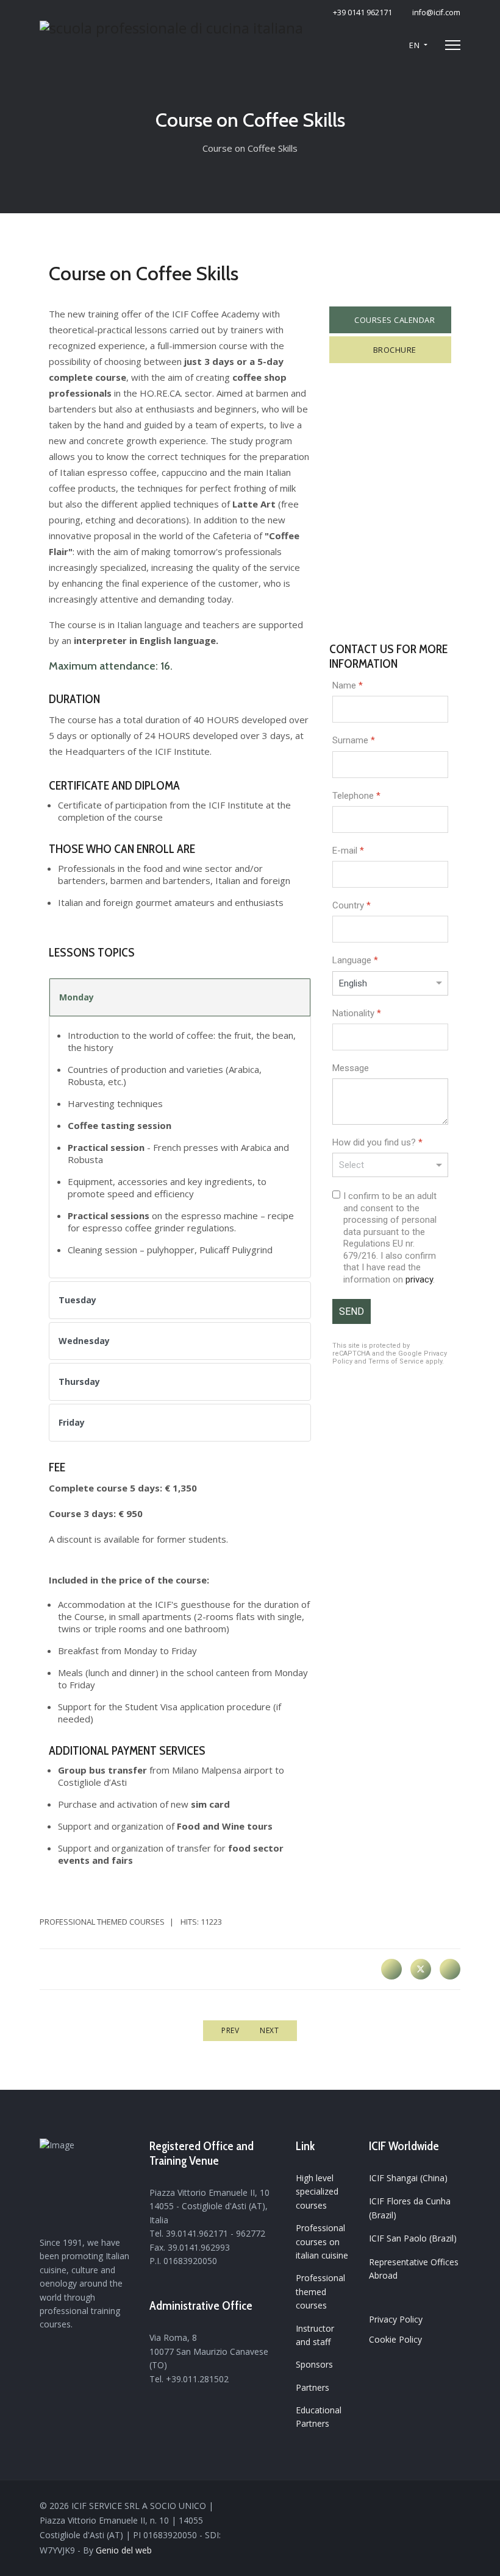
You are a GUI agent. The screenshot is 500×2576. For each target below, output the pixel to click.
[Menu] (453, 45)
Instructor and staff (315, 2335)
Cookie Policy (395, 2339)
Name (348, 685)
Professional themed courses (102, 1922)
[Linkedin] (421, 2507)
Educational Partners (319, 2417)
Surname (354, 741)
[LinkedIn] (450, 1969)
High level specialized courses (317, 2192)
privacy (419, 1279)
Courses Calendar (394, 320)
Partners (312, 2387)
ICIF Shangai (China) (408, 2178)
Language (355, 961)
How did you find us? (377, 1142)
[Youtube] (404, 2507)
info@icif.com (436, 12)
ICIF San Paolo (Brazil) (413, 2238)
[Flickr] (455, 2507)
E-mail (348, 851)
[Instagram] (438, 2507)
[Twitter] (421, 1969)
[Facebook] (391, 1969)
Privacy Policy (396, 2319)
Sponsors (314, 2364)
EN (415, 45)
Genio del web (124, 2550)
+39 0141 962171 (362, 12)
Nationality (357, 1013)
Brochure (394, 350)
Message (351, 1068)
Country (352, 905)
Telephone (356, 796)
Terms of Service (396, 1362)
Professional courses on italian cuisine (322, 2242)
